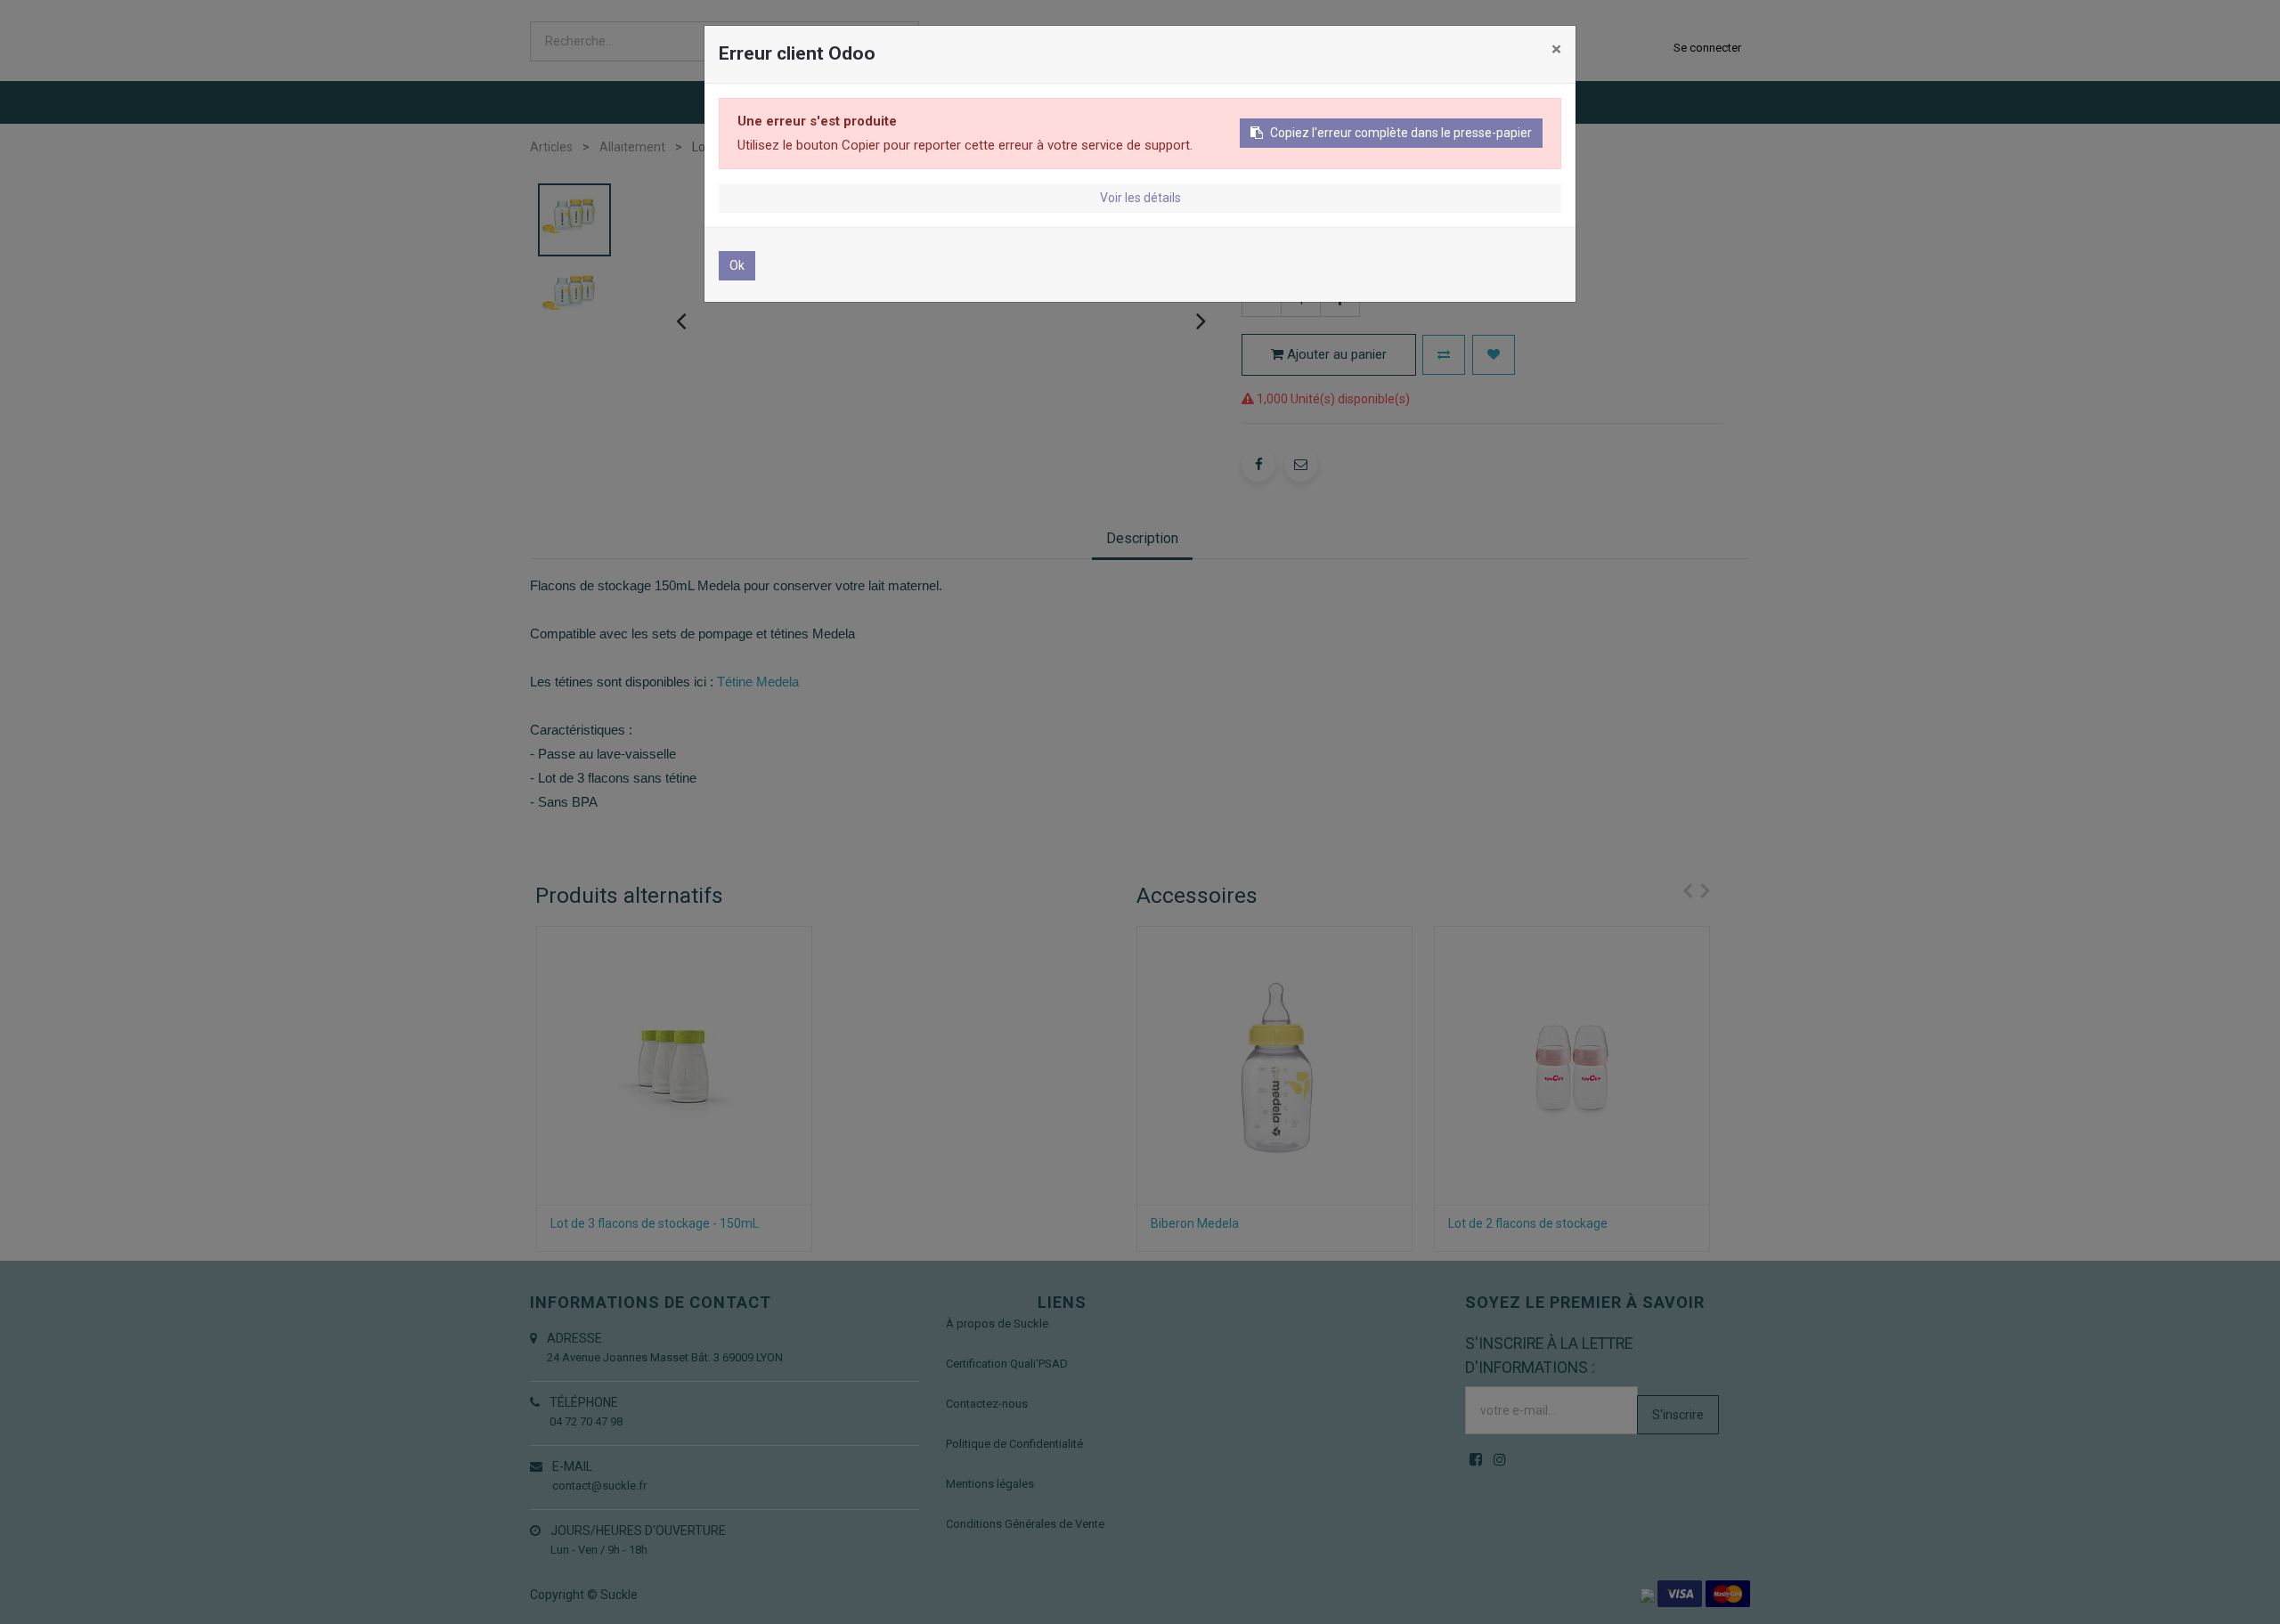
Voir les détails (1140, 198)
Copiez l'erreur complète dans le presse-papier (1401, 133)
